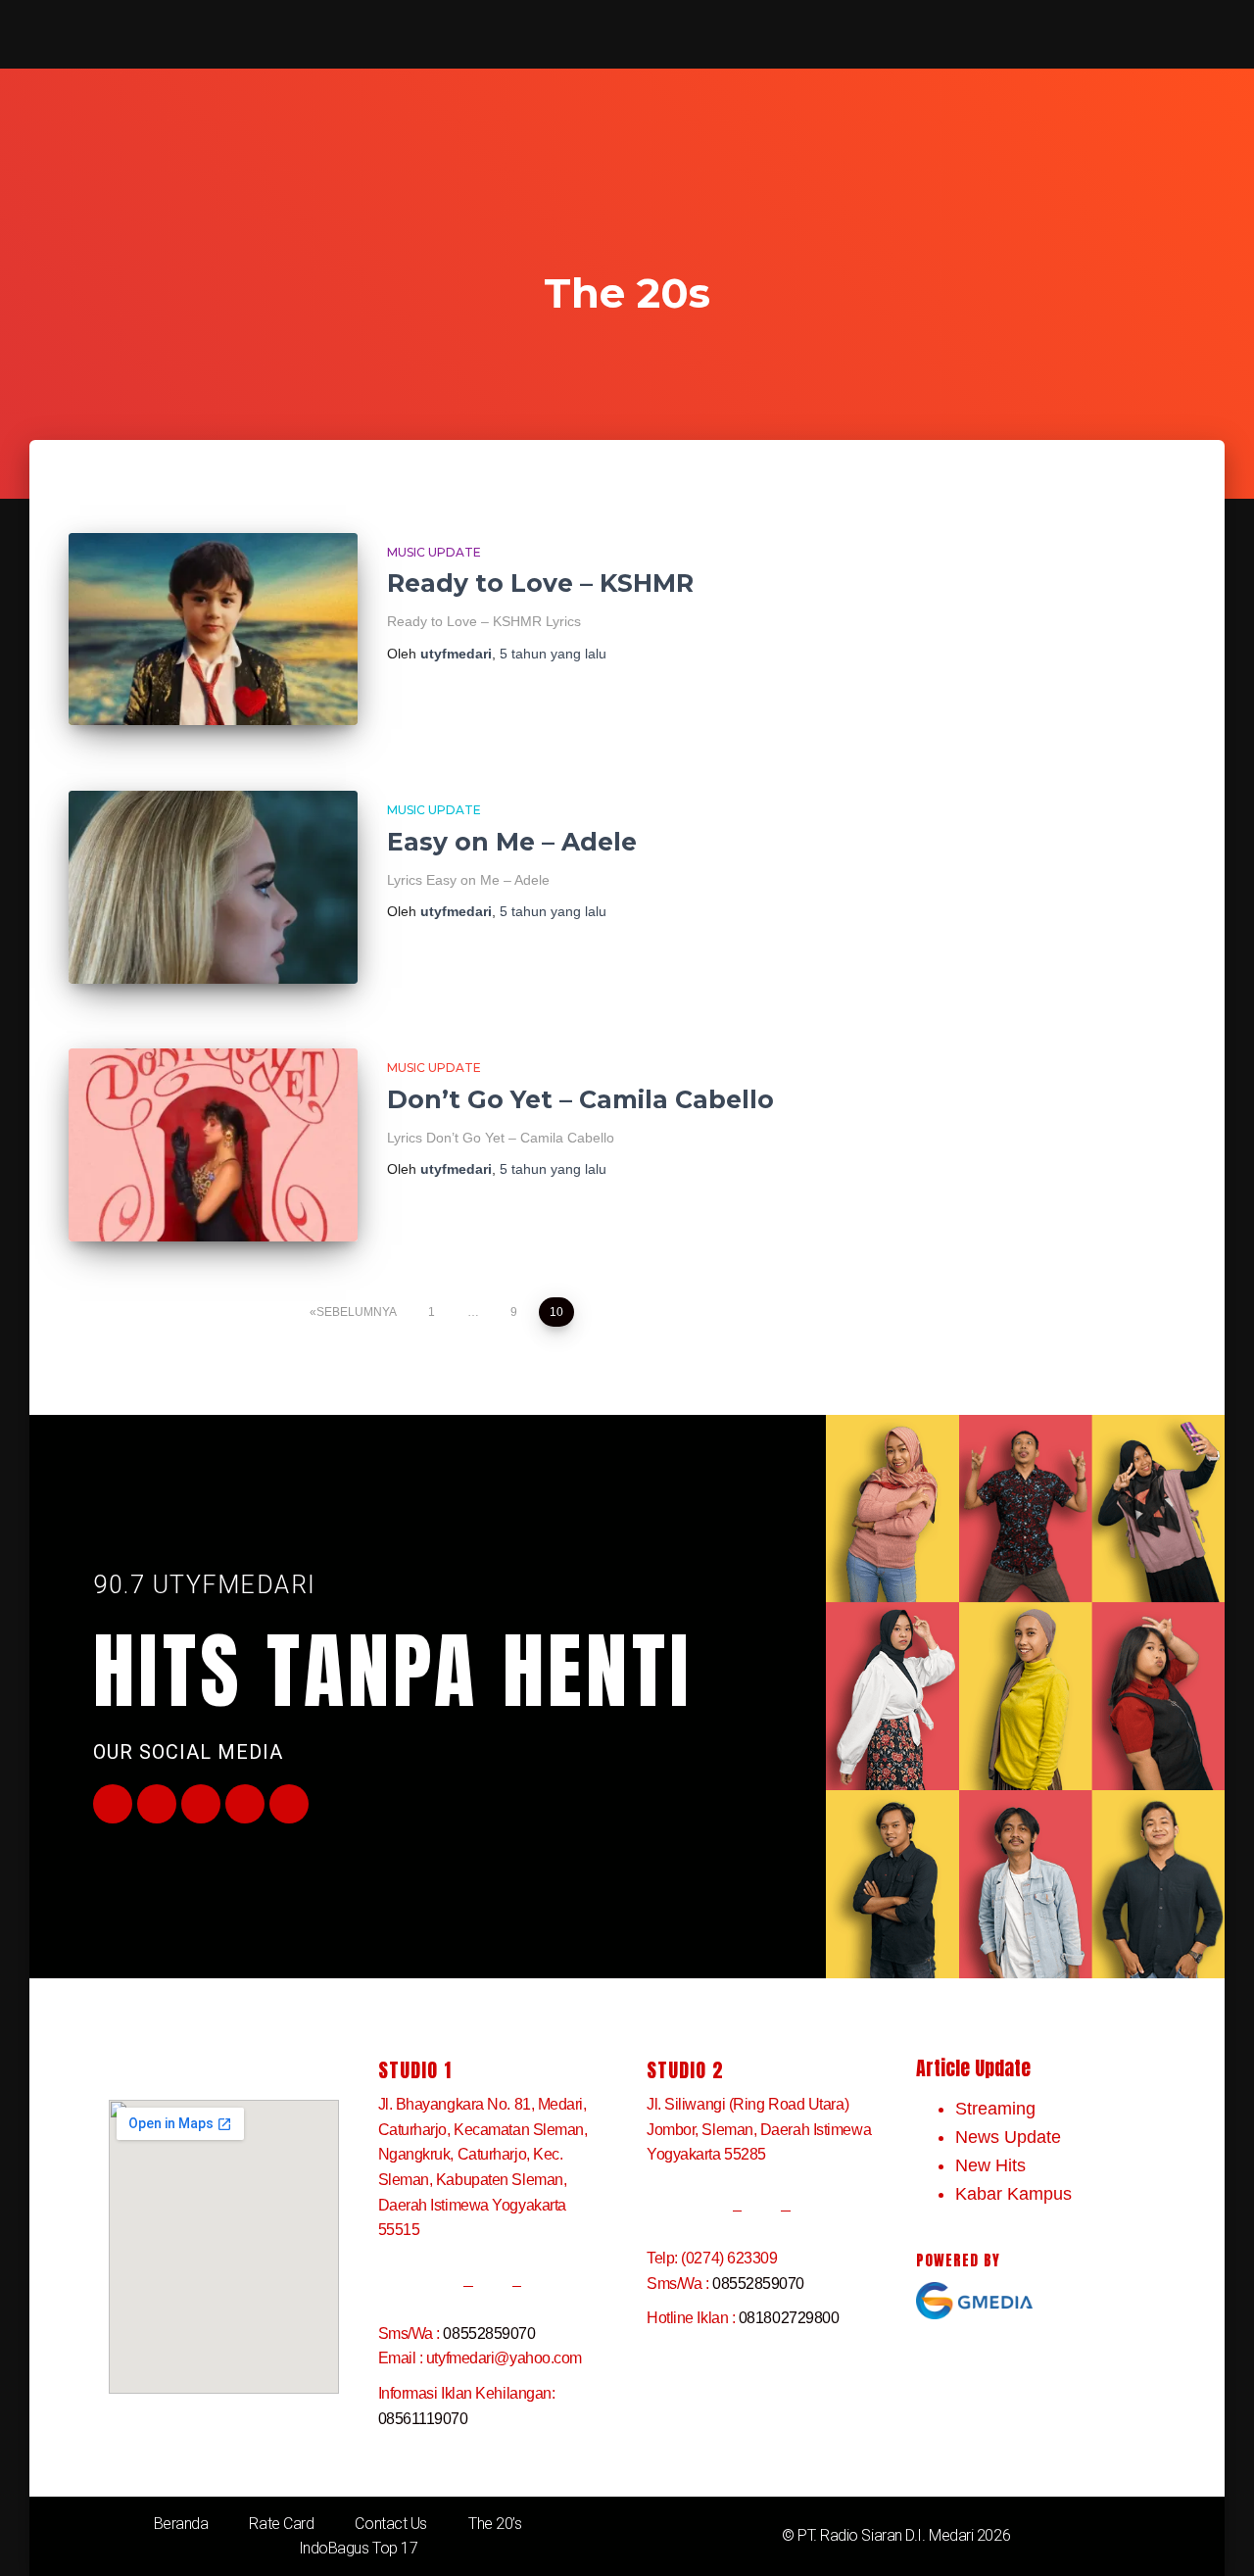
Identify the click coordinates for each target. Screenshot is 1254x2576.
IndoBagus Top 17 (359, 2548)
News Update (1008, 2137)
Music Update (434, 552)
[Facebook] (113, 1804)
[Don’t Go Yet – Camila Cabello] (213, 1145)
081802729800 (789, 2318)
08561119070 (423, 2419)
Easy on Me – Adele (512, 842)
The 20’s (495, 2524)
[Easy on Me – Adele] (213, 887)
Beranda (181, 2524)
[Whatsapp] (289, 1804)
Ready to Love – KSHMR (540, 583)
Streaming (995, 2109)
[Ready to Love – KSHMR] (213, 630)
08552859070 (489, 2333)
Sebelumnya (357, 1312)
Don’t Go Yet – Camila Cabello (580, 1099)
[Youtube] (201, 1804)
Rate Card (281, 2524)
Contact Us (391, 2524)
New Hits (990, 2165)
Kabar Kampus (1013, 2194)
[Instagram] (245, 1804)
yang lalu (553, 654)
